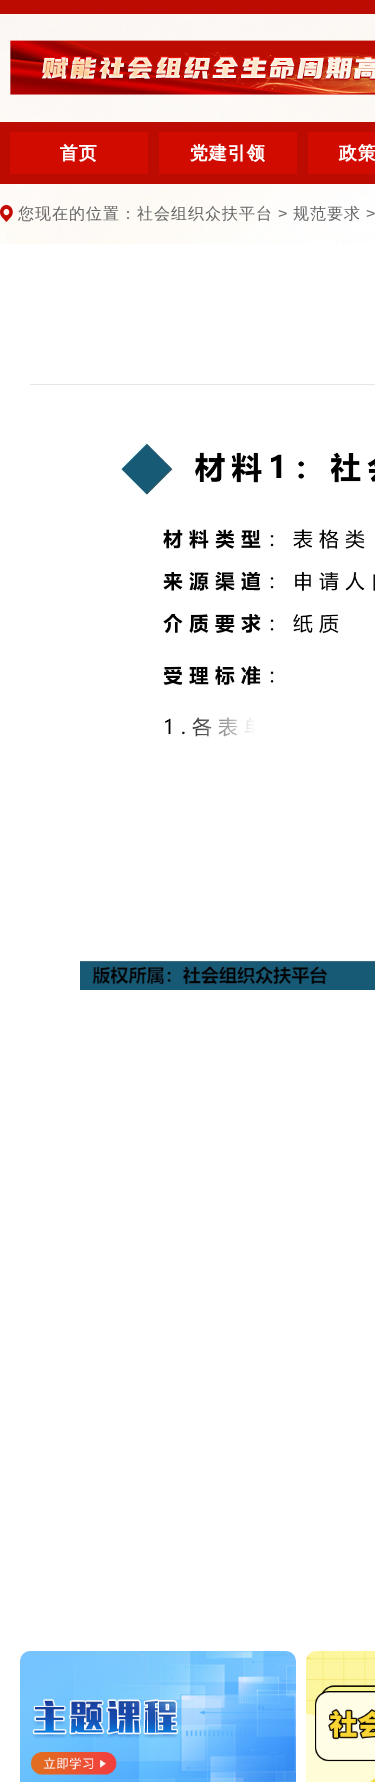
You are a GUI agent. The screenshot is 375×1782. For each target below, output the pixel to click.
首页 (79, 153)
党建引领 (228, 153)
